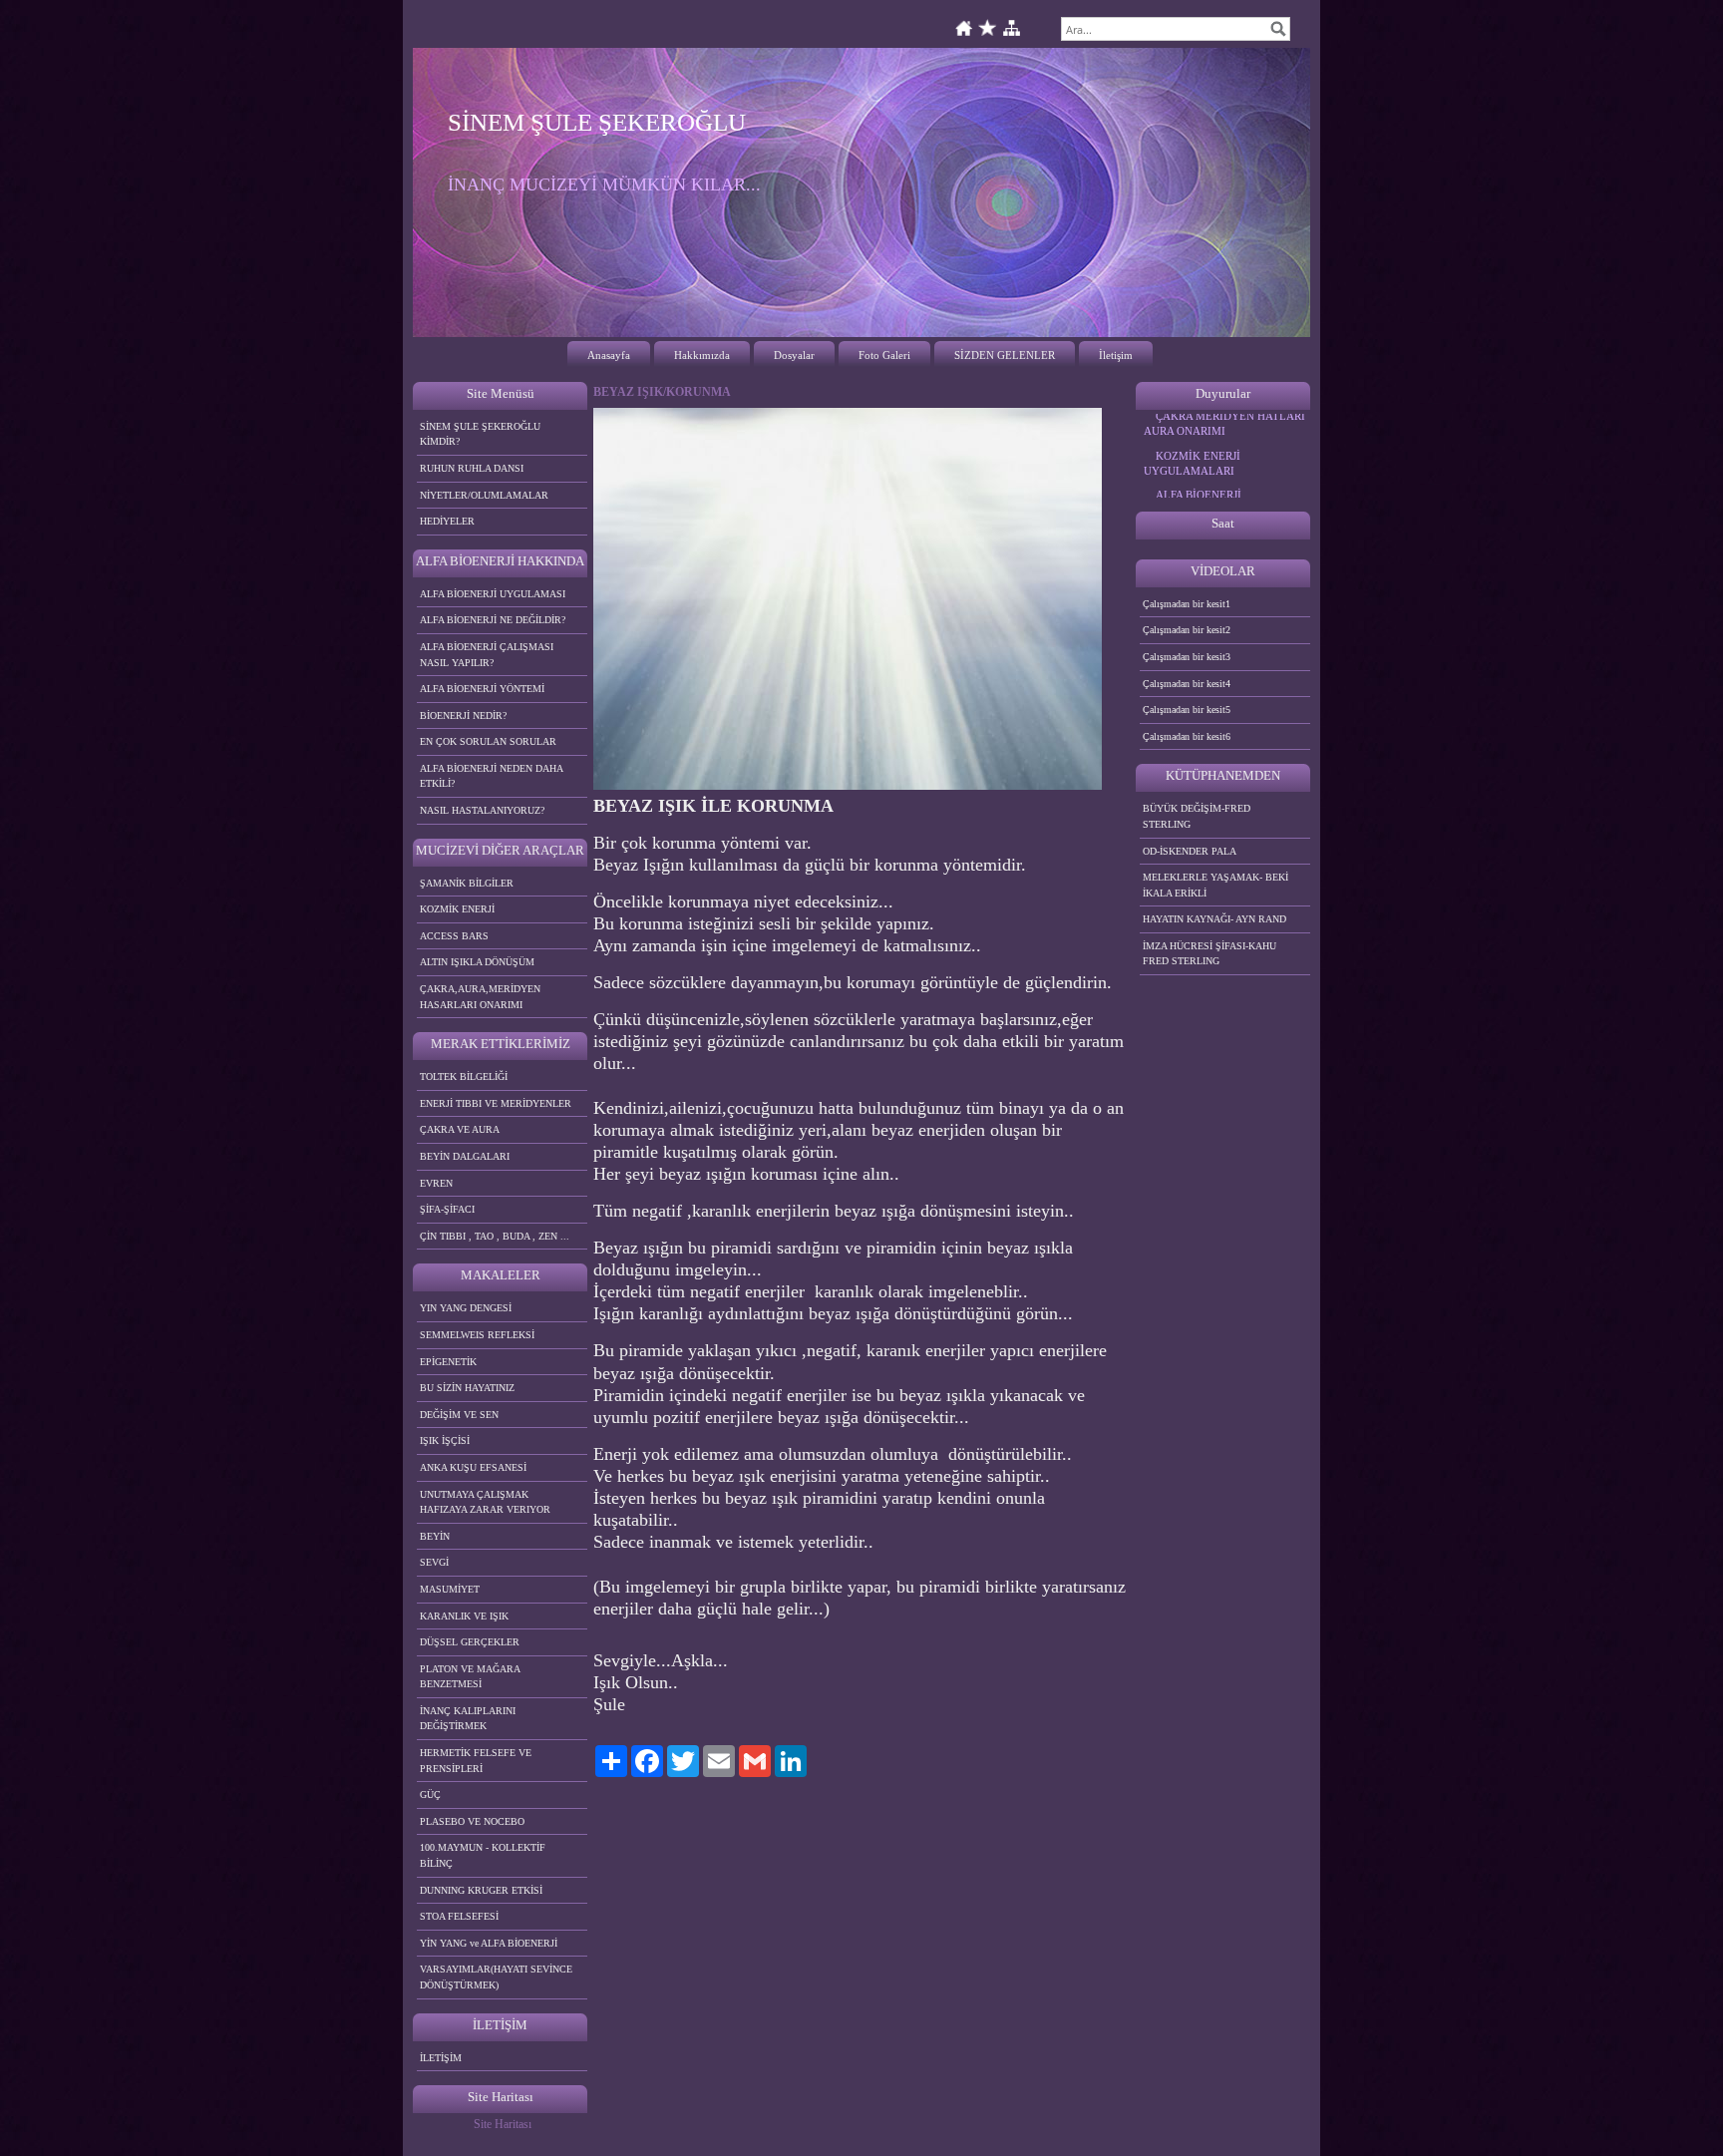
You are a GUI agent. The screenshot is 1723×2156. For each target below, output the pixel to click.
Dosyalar (794, 355)
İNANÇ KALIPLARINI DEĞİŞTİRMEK (468, 1719)
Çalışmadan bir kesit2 (1187, 630)
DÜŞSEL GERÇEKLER (470, 1642)
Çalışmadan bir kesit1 (1187, 604)
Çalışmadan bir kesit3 (1187, 657)
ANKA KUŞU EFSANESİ (473, 1467)
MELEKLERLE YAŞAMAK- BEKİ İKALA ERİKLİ (1215, 885)
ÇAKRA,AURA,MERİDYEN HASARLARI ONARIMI (480, 997)
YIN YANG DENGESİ (466, 1308)
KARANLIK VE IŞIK (464, 1616)
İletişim (1116, 355)
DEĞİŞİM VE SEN (459, 1415)
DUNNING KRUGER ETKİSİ (481, 1890)
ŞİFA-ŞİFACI (447, 1209)
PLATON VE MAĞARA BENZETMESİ (470, 1677)
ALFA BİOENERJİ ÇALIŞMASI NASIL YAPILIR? (487, 655)
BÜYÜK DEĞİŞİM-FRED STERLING (1197, 816)
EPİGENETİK (448, 1362)
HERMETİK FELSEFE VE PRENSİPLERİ (476, 1761)
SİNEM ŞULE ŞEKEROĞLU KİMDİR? (480, 434)
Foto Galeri (884, 355)
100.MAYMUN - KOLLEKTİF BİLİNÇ (483, 1855)
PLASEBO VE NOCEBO (472, 1821)
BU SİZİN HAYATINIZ (467, 1388)
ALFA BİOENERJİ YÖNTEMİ (482, 689)
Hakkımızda (702, 355)
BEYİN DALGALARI (465, 1156)
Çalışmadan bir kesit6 (1187, 736)
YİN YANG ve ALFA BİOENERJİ (489, 1943)
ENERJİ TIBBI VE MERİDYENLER (496, 1103)
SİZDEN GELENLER (1005, 355)
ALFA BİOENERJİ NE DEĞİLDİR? (493, 620)
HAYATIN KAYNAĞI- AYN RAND (1214, 919)
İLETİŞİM (441, 2058)
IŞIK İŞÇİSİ (445, 1440)
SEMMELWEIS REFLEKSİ (477, 1335)
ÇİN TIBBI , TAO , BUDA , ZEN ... (495, 1236)
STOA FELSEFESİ (459, 1916)
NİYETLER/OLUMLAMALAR (484, 495)
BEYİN (435, 1536)
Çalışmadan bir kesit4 (1187, 684)
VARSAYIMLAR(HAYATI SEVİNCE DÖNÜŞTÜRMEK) (496, 1977)
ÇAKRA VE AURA (460, 1129)
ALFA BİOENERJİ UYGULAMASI (493, 594)
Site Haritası (503, 2124)
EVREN (436, 1183)
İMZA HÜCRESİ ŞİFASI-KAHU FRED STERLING (1209, 954)
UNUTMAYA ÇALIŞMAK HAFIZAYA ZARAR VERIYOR (485, 1502)
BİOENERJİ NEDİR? (463, 716)
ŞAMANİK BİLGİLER (467, 883)
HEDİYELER (447, 521)
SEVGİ (434, 1562)
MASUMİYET (450, 1589)
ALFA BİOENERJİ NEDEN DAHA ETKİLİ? (492, 776)
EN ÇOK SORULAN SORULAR (488, 741)
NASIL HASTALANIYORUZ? (482, 810)
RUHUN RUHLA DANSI (472, 468)
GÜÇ (430, 1795)
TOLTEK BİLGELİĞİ (464, 1077)
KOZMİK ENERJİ (457, 909)
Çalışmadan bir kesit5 (1187, 710)
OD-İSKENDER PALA (1190, 851)
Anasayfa (609, 355)
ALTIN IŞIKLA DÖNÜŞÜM (477, 962)
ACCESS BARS (454, 936)
